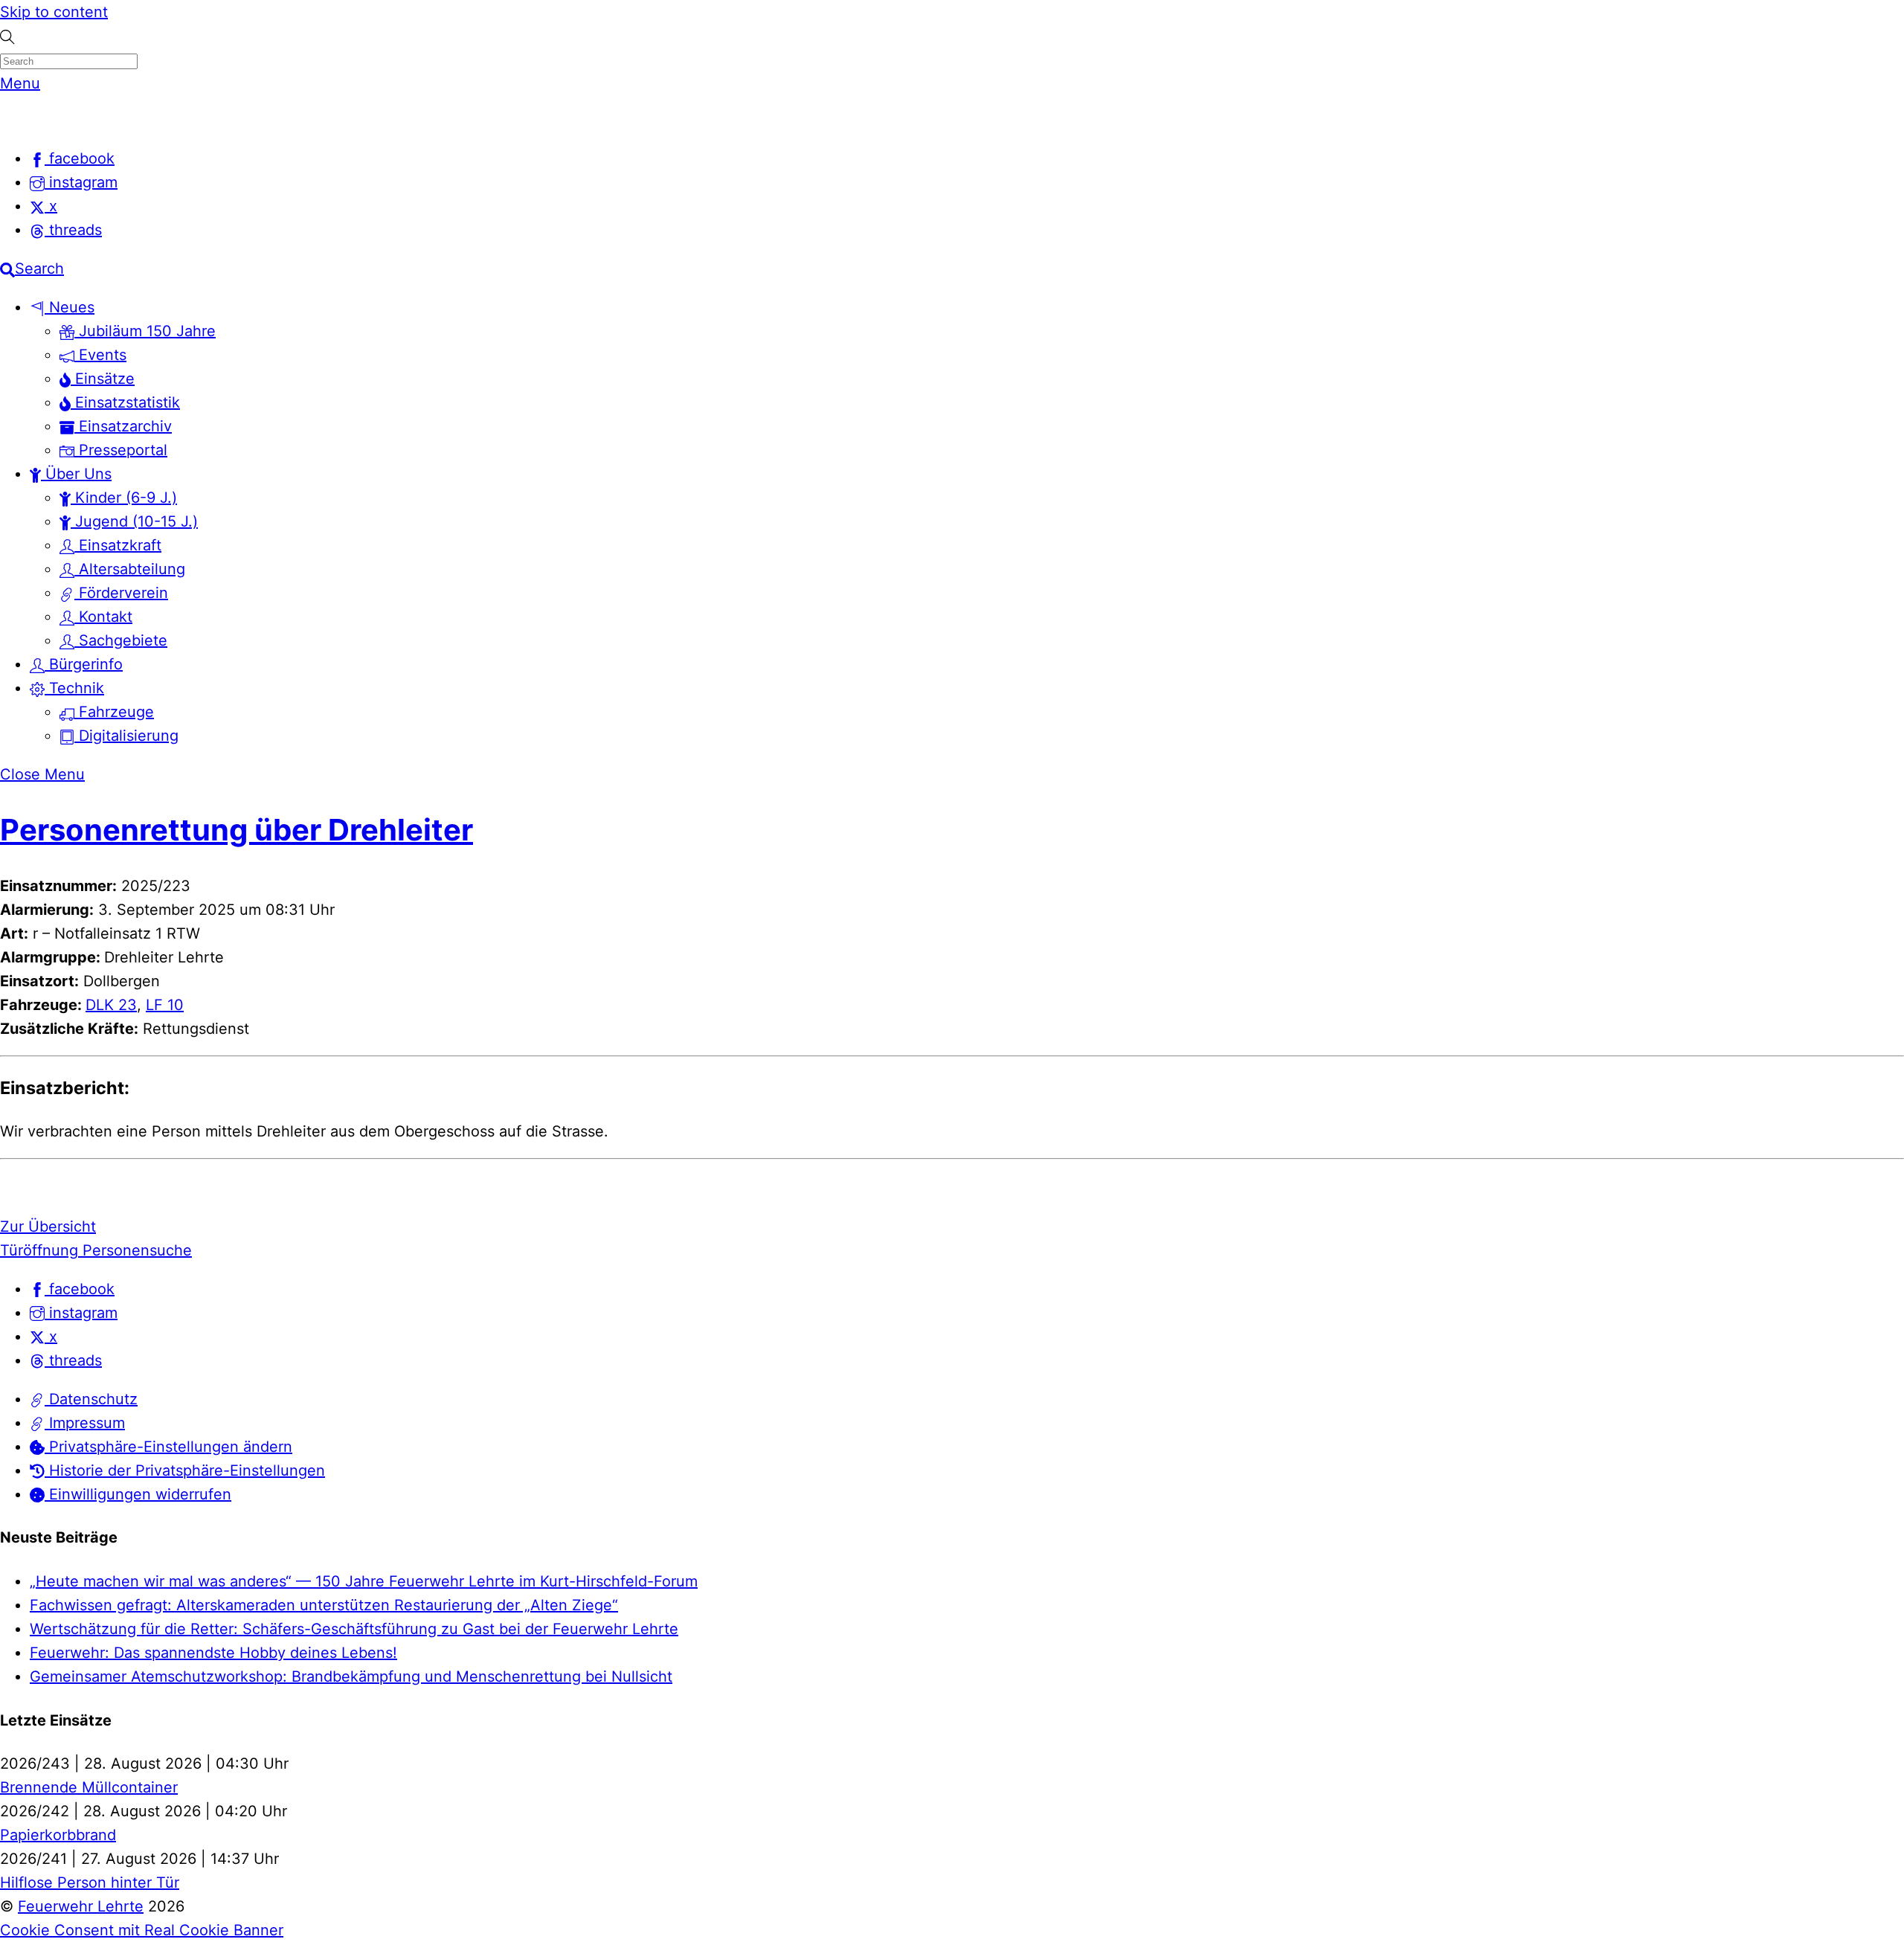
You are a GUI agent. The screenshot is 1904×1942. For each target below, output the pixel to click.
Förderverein (121, 593)
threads (73, 1360)
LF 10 (165, 1005)
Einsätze (103, 379)
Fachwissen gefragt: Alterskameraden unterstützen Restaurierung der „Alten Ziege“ (324, 1605)
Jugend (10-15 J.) (134, 521)
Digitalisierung (126, 736)
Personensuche (135, 1250)
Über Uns (76, 474)
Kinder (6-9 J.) (124, 498)
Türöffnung (39, 1250)
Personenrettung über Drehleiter (237, 830)
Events (100, 355)
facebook (80, 1289)
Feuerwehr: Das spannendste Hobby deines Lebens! (213, 1653)
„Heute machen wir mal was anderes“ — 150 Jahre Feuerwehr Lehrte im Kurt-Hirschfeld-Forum (364, 1581)
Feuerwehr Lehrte (81, 1906)
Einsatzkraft (118, 545)
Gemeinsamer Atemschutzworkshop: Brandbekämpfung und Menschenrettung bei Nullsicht (351, 1676)
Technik (74, 688)
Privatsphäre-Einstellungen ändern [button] (168, 1447)
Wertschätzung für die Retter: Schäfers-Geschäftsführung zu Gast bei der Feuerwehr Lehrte (354, 1629)
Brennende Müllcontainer (89, 1787)
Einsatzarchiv (123, 426)
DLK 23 (111, 1005)
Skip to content (54, 12)
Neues (70, 307)
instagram (81, 1313)
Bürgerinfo (84, 664)
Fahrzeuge (114, 712)
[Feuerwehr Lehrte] (26, 120)
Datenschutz (91, 1399)
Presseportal (121, 450)
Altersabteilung (130, 569)
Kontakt (103, 617)
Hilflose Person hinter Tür (90, 1882)
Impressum (85, 1423)
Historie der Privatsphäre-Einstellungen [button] (185, 1470)
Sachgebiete (121, 640)
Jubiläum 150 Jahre (145, 331)
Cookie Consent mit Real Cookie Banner (142, 1930)
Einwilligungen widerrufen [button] (138, 1494)
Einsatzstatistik (125, 402)
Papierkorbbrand (58, 1835)
